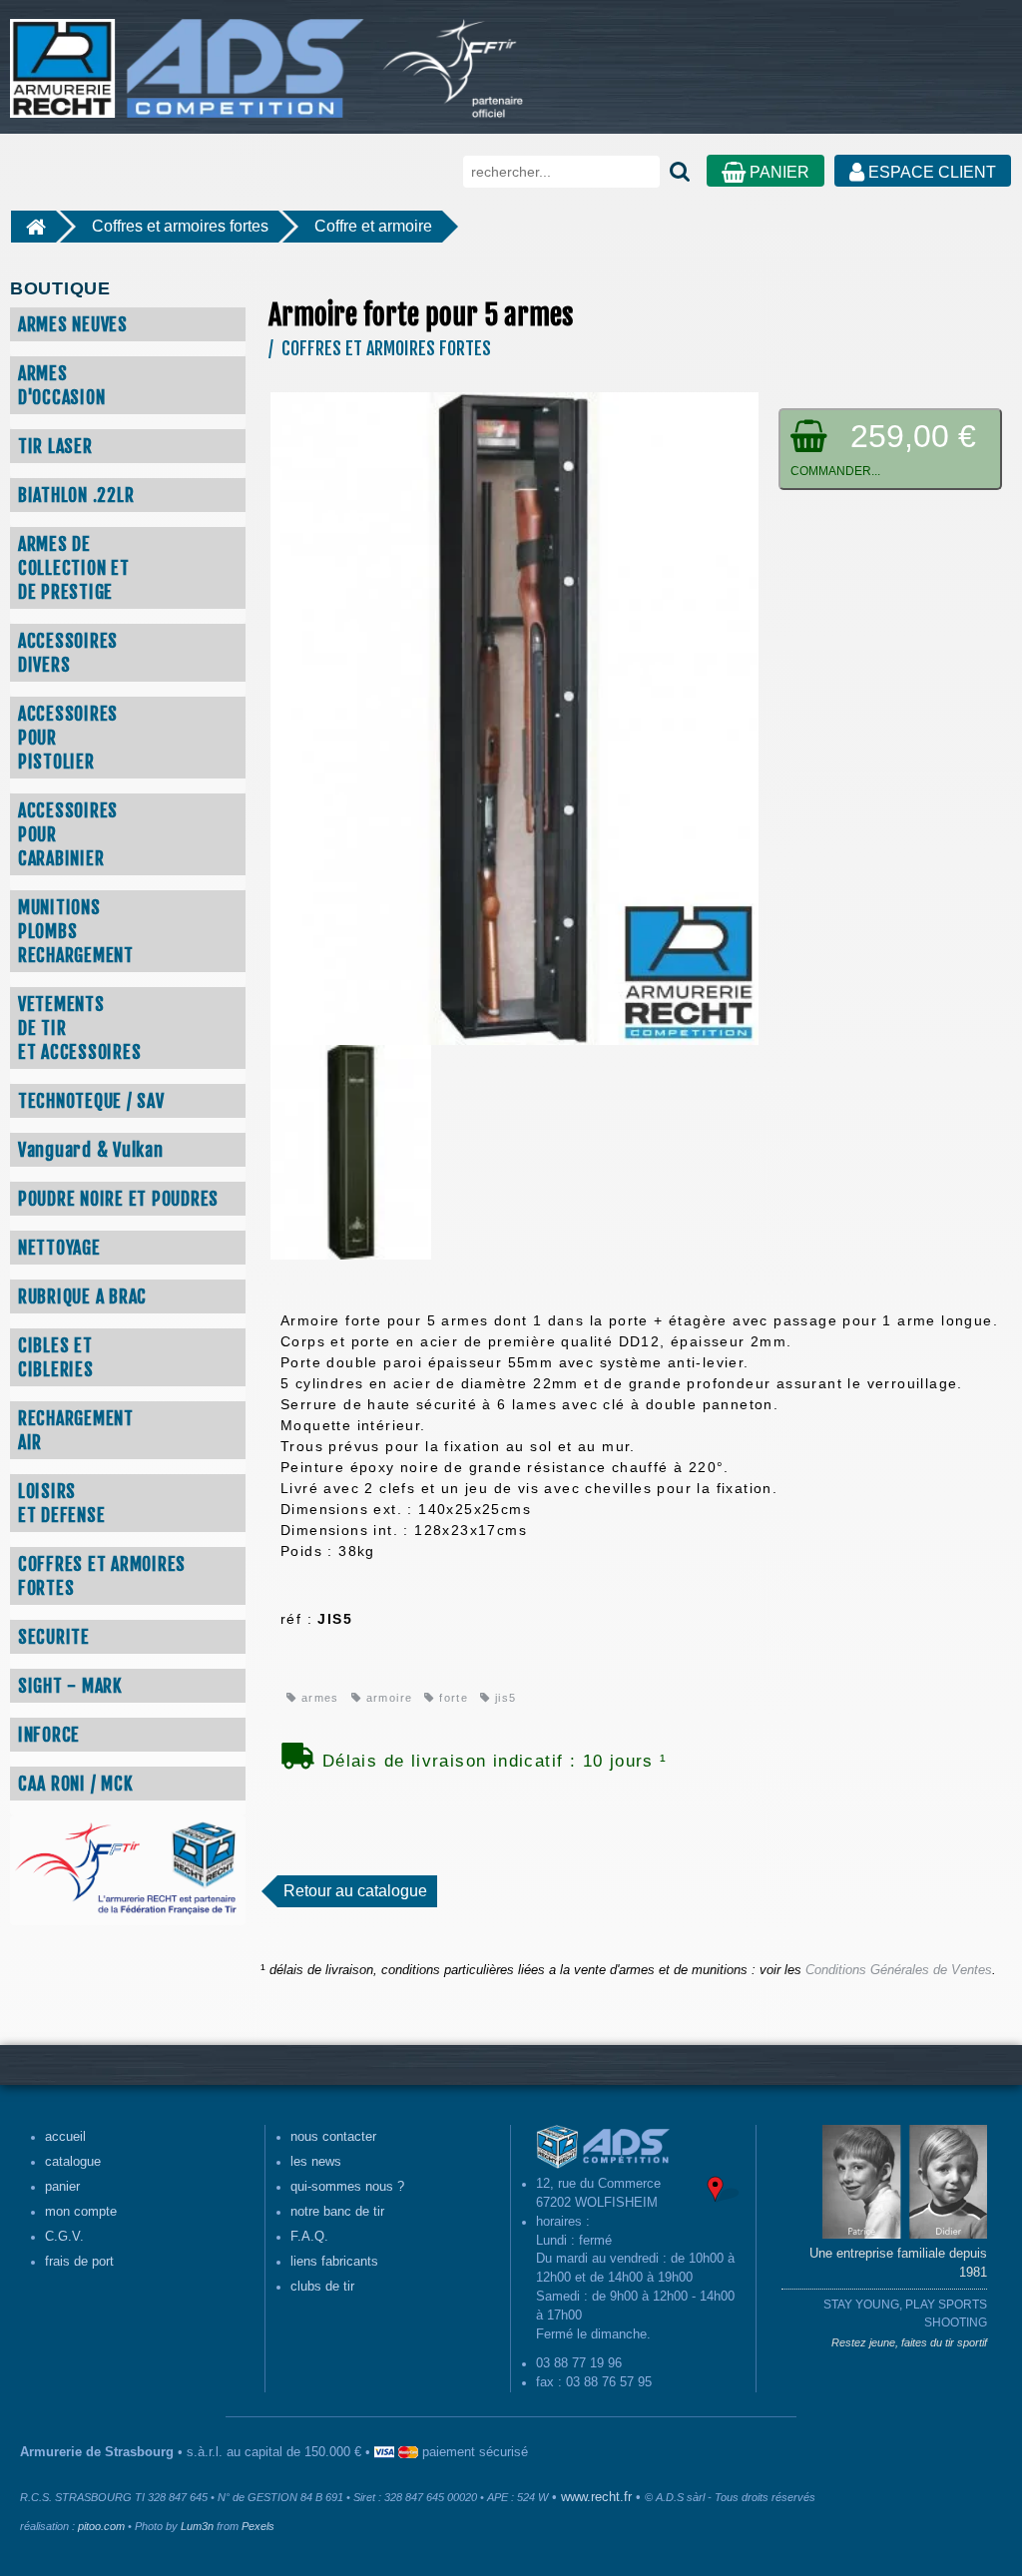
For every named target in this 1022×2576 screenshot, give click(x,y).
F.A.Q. (309, 2237)
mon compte (81, 2212)
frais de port (79, 2262)
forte (452, 1698)
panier (62, 2187)
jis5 (504, 1698)
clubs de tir (322, 2287)
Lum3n (197, 2526)
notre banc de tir (337, 2212)
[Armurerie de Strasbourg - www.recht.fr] (184, 58)
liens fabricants (334, 2262)
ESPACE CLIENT (930, 172)
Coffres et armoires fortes (180, 226)
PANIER (777, 172)
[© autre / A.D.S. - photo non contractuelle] (514, 718)
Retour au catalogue (355, 1891)
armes (317, 1698)
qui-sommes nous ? (347, 2187)
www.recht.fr (596, 2497)
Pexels (258, 2526)
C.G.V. (64, 2237)
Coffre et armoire (373, 226)
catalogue (73, 2162)
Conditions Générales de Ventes (899, 1970)
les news (316, 2162)
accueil (65, 2137)
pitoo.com (101, 2526)
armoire (387, 1698)
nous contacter (333, 2137)
